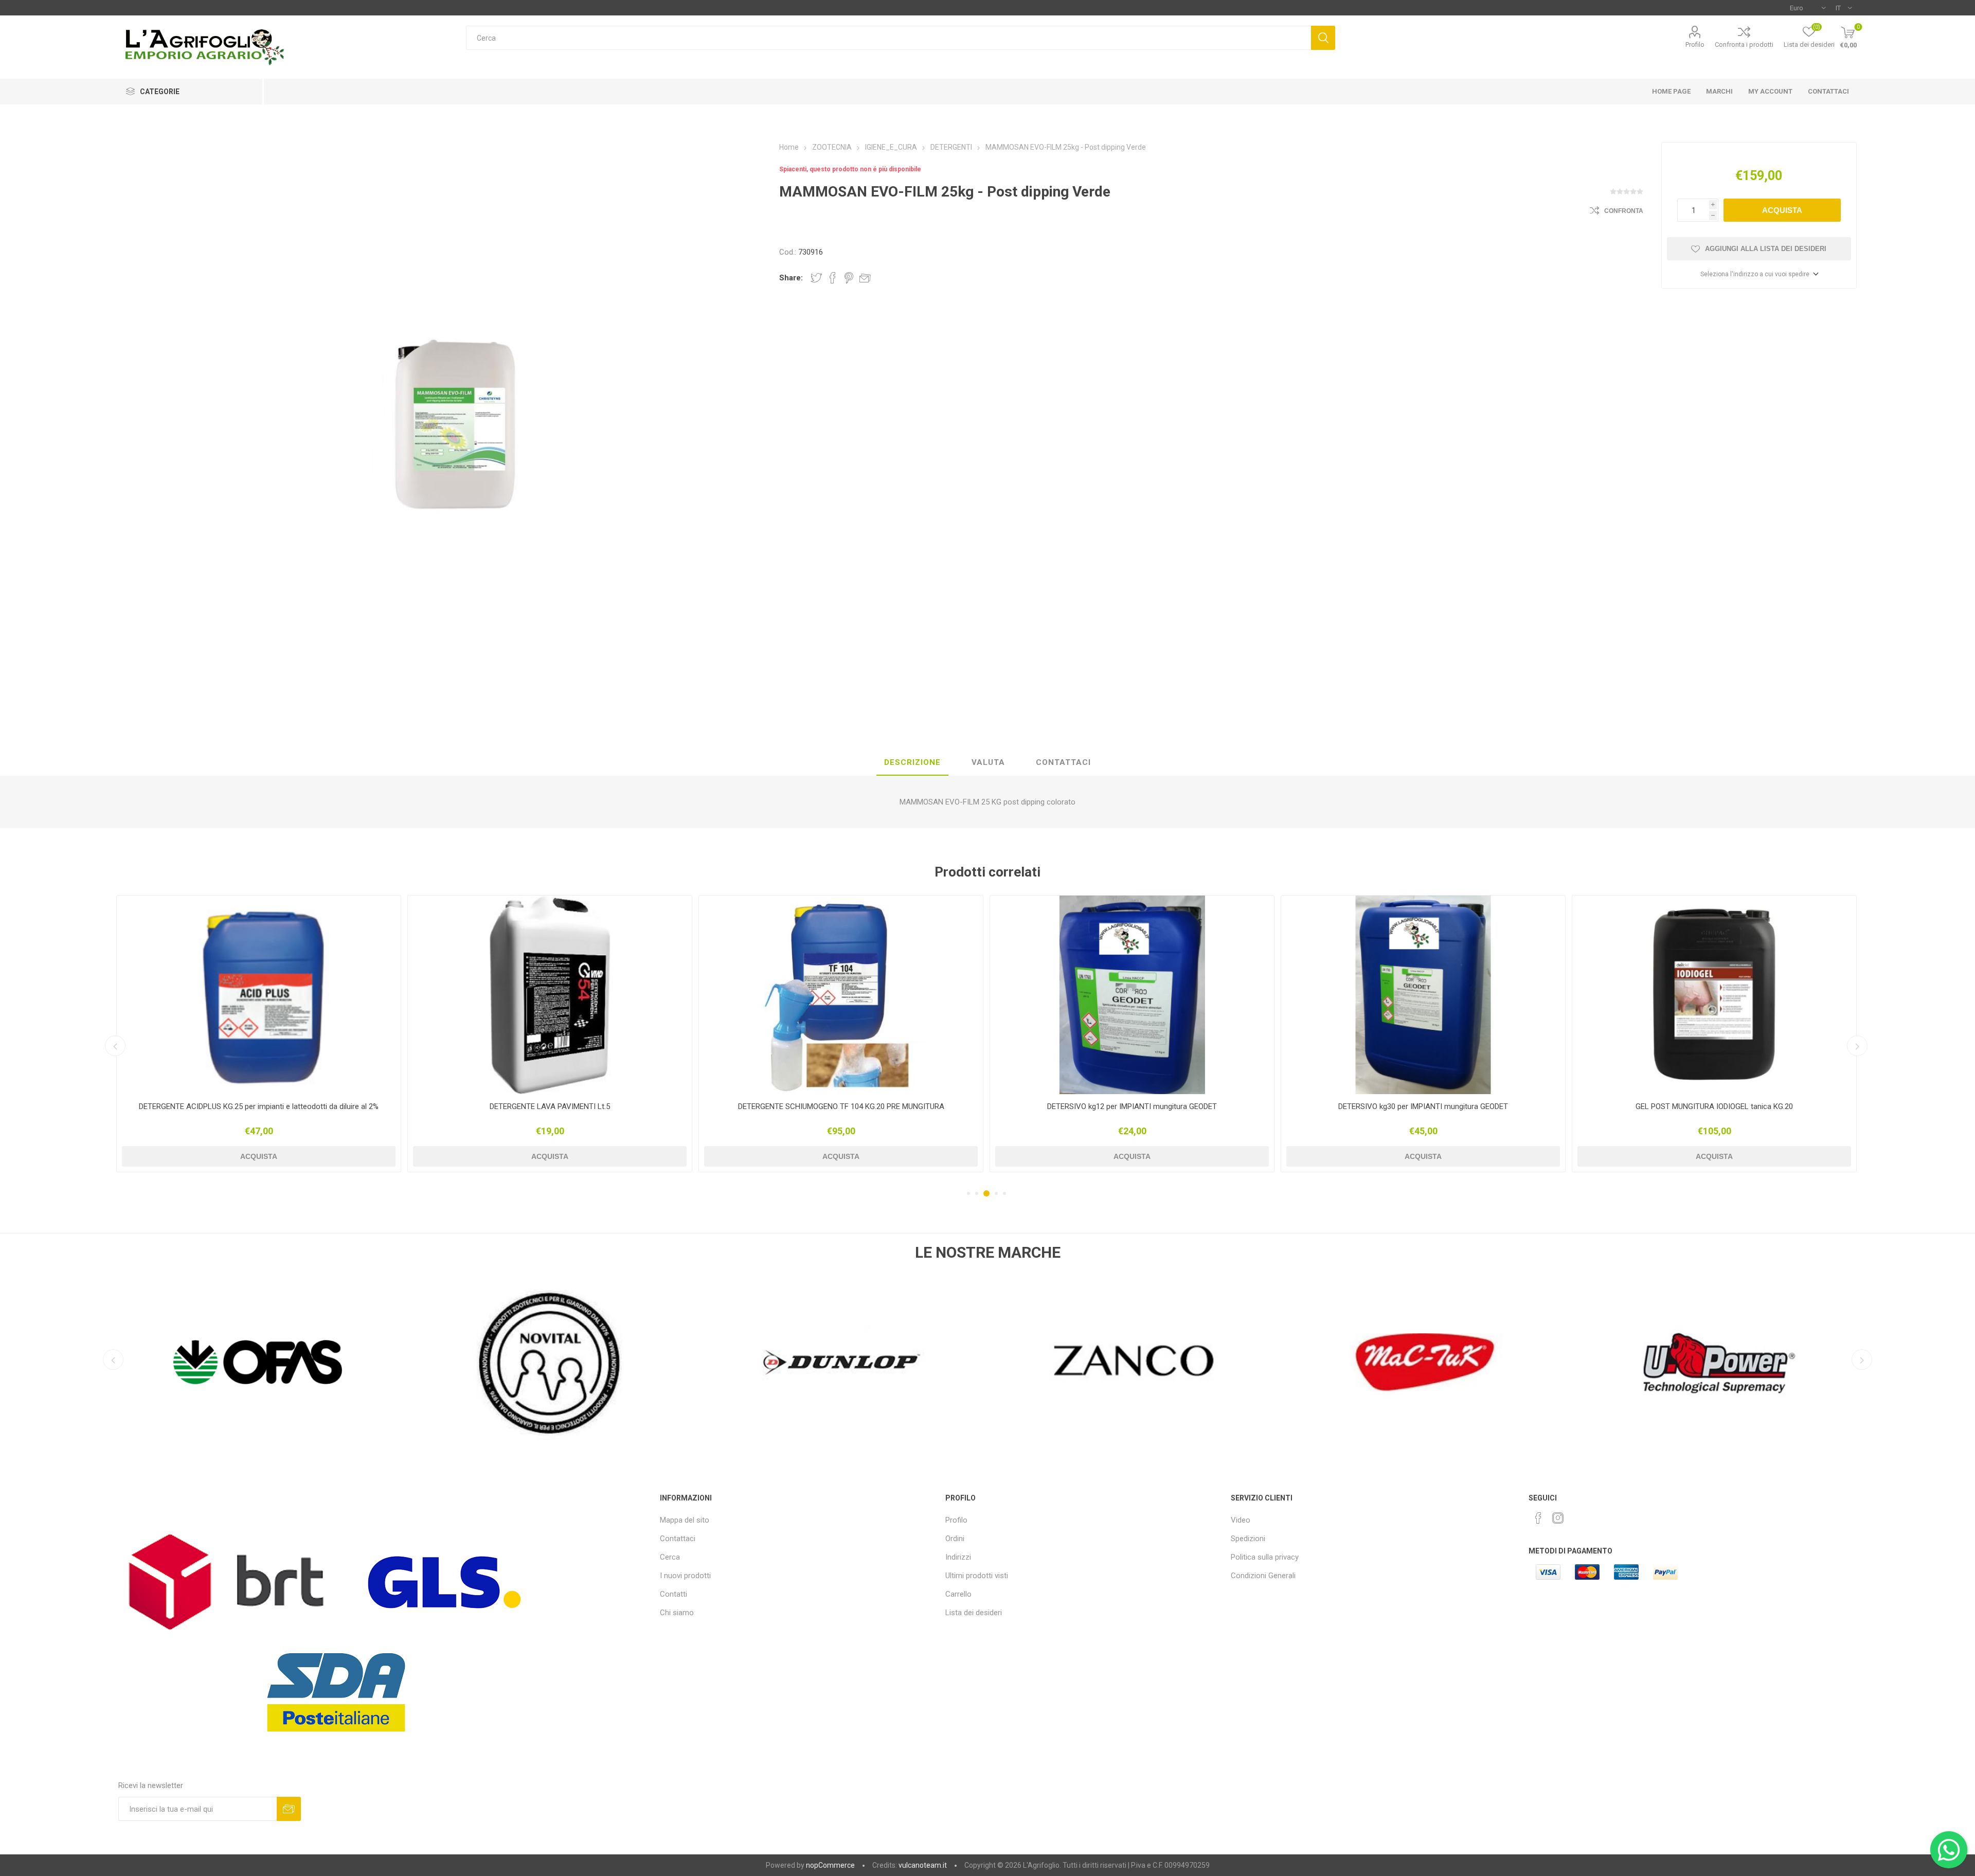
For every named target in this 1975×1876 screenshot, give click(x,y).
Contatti (674, 1594)
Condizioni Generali (1263, 1576)
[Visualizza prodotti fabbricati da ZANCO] (841, 1362)
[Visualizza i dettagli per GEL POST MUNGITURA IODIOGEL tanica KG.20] (1132, 995)
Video (1241, 1520)
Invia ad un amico (865, 278)
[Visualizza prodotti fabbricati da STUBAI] (1718, 1362)
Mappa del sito (685, 1520)
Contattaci (678, 1539)
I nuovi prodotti (685, 1576)
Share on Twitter (816, 278)
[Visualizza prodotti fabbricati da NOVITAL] (257, 1362)
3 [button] (985, 1193)
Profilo (1695, 44)
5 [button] (1004, 1193)
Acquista (1782, 210)
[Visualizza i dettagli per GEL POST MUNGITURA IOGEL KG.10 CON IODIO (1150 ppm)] (1423, 995)
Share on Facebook (833, 278)
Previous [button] (115, 1046)
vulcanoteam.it (923, 1865)
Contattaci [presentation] (1063, 762)
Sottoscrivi (289, 1809)
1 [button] (968, 1193)
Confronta (1624, 211)
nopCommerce (830, 1865)
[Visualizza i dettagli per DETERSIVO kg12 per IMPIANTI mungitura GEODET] (550, 995)
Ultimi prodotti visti (977, 1576)
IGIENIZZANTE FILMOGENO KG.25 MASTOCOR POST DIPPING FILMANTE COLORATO (1714, 1111)
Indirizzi (958, 1557)
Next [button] (1857, 1046)
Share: (791, 278)
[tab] (912, 763)
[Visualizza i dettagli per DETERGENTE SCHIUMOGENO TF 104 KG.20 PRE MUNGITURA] (259, 995)
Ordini (955, 1539)
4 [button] (995, 1193)
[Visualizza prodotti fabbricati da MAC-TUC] (1134, 1362)
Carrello (958, 1594)
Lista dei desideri (974, 1613)
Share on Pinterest (849, 278)
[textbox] (888, 38)
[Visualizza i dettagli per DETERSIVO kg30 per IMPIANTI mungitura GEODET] (841, 995)
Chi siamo (677, 1613)
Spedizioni (1248, 1539)
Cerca (1323, 38)
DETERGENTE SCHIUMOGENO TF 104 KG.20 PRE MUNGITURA (258, 1106)
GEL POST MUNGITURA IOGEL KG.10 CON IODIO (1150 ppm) (1423, 1106)
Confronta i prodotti (1744, 44)
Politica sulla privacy (1265, 1557)
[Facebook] (1538, 1518)
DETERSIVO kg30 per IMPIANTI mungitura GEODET (841, 1106)
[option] (259, 1034)
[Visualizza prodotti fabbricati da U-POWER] (1426, 1362)
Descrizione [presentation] (912, 762)
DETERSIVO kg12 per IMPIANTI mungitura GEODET (550, 1106)
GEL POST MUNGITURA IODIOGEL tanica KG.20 (1132, 1106)
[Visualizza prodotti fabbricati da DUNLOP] (549, 1362)
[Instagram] (1558, 1518)
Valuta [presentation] (988, 762)
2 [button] (977, 1193)
